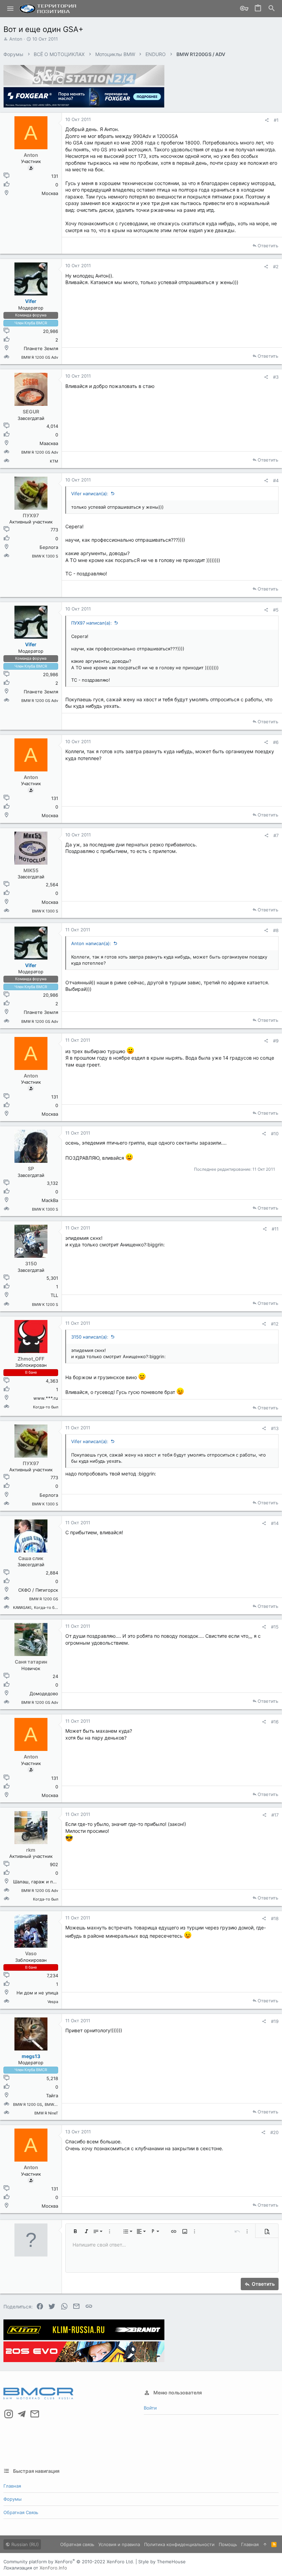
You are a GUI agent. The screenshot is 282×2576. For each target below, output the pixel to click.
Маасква (49, 443)
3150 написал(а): (90, 1337)
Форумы (13, 2499)
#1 (276, 120)
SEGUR (31, 412)
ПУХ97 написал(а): (91, 623)
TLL (54, 1295)
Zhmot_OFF (31, 1359)
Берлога (49, 547)
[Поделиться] (267, 120)
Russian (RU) (24, 2544)
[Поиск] (272, 9)
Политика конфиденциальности (179, 2544)
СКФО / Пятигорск (38, 1590)
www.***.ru (46, 1398)
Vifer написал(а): (90, 494)
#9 (276, 1041)
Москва (50, 193)
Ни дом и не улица (37, 1993)
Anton (16, 39)
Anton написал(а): (91, 943)
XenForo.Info (53, 2568)
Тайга (52, 2096)
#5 (276, 610)
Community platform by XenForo (69, 2562)
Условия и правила (119, 2544)
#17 (275, 1815)
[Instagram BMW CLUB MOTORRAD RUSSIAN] (9, 2414)
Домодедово (44, 1693)
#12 (275, 1324)
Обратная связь (21, 2512)
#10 (275, 1134)
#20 (274, 2132)
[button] (10, 9)
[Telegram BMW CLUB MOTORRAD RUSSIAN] (22, 2414)
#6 (276, 742)
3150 (31, 1263)
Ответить (268, 246)
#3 (276, 377)
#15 (275, 1627)
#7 (276, 835)
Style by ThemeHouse (162, 2562)
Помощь (228, 2544)
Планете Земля (41, 348)
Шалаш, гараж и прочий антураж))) (52, 1882)
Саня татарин (31, 1662)
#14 (275, 1523)
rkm (31, 1850)
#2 (276, 267)
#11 (275, 1229)
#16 (275, 1722)
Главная (12, 2486)
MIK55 (31, 870)
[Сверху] (265, 2544)
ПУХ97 (31, 515)
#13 (275, 1428)
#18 (275, 1918)
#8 (276, 930)
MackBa (50, 1200)
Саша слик (31, 1558)
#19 (275, 2021)
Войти (150, 2408)
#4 (276, 480)
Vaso (31, 1953)
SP (31, 1168)
